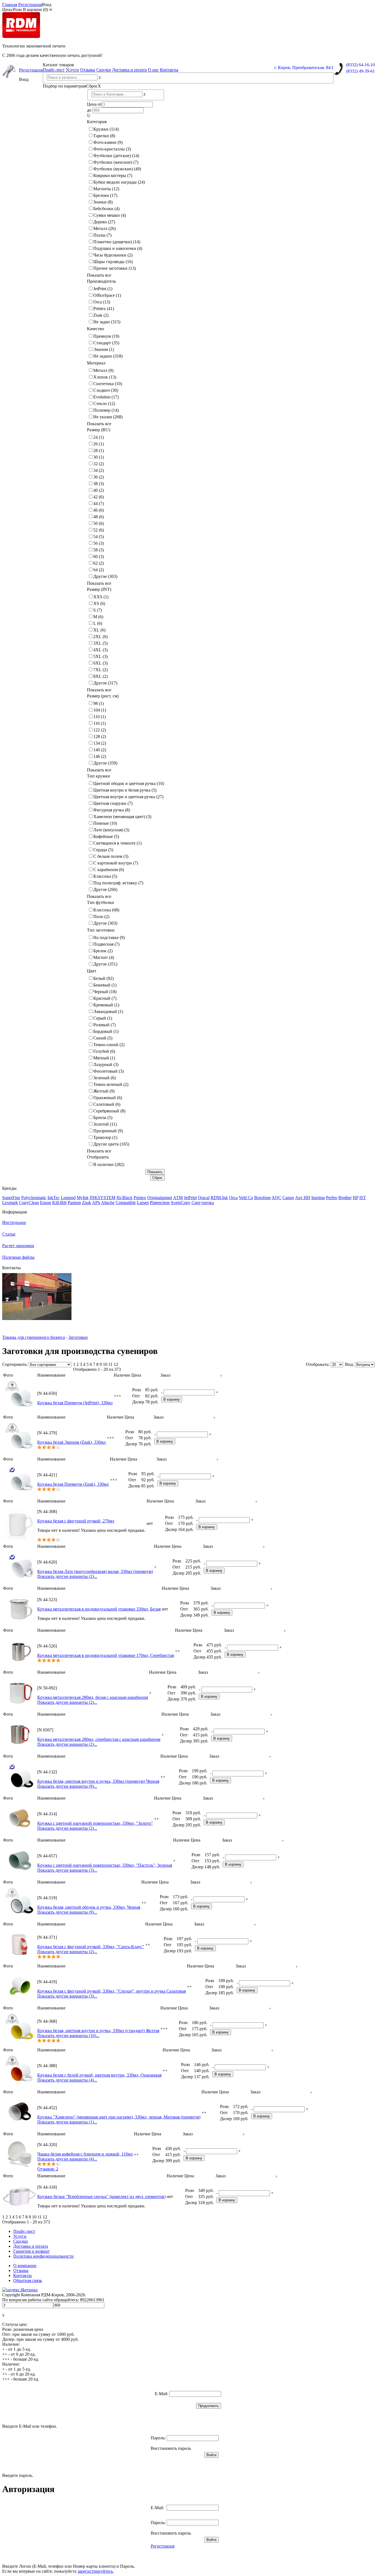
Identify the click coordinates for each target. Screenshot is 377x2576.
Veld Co (246, 1198)
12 (116, 1364)
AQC (276, 1198)
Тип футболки (100, 902)
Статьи (9, 1234)
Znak (87, 1203)
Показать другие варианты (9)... (67, 1786)
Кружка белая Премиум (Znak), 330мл (73, 1484)
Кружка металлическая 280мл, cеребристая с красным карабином (99, 1739)
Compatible (126, 1203)
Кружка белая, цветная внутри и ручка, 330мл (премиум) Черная (98, 1781)
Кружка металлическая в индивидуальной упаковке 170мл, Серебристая (106, 1655)
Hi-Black (124, 1198)
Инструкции (14, 1222)
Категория (97, 122)
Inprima (318, 1198)
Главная (10, 5)
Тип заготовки (101, 930)
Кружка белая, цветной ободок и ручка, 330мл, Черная (89, 1907)
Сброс (94, 86)
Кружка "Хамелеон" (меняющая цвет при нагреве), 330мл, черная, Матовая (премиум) (119, 2117)
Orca (233, 1198)
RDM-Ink (219, 1198)
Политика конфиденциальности (43, 2256)
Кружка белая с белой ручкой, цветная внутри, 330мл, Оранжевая (99, 2075)
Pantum (74, 1203)
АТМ (178, 1198)
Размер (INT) (99, 589)
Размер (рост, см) (103, 696)
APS (96, 1203)
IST (363, 1198)
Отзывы (88, 70)
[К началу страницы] (221, 1375)
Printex (140, 1198)
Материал (96, 363)
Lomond (68, 1198)
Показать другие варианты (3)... (67, 1870)
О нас (153, 70)
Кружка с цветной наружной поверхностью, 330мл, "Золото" (95, 1823)
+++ (117, 1396)
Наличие (122, 1375)
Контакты (169, 70)
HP (355, 1198)
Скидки (104, 70)
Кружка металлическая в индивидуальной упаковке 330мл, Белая (99, 1609)
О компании (25, 2266)
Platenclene (160, 1203)
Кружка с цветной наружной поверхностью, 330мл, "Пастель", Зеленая (105, 1865)
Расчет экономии (18, 1246)
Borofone (262, 1198)
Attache (108, 1203)
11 (111, 1364)
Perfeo (332, 1198)
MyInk (83, 1198)
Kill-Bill (59, 1203)
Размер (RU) (99, 430)
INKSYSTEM (103, 1198)
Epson (46, 1203)
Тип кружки (99, 776)
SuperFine (11, 1198)
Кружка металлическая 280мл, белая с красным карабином (93, 1697)
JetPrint (190, 1198)
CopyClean (29, 1203)
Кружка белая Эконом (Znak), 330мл (71, 1442)
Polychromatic (34, 1198)
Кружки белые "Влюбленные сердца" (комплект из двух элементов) (101, 2197)
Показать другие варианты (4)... (67, 2080)
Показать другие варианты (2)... (67, 1576)
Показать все (99, 275)
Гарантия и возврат (31, 2251)
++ (177, 1651)
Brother (345, 1198)
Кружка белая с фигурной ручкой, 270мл (76, 1521)
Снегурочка (203, 1203)
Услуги (72, 70)
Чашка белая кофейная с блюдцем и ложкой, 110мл (85, 2154)
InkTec (54, 1198)
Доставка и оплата (129, 70)
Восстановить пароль (171, 2448)
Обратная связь (28, 2280)
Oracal (204, 1198)
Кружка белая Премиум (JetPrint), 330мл (75, 1403)
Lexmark (10, 1203)
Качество (95, 329)
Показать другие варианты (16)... (68, 2036)
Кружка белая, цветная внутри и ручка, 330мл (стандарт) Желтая (98, 2031)
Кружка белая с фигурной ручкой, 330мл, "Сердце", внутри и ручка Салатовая (111, 1991)
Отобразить (98, 1157)
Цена (136, 1375)
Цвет (92, 971)
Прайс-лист (54, 70)
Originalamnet (160, 1198)
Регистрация (30, 5)
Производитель (101, 281)
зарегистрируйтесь (95, 2571)
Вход (47, 5)
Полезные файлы (18, 1257)
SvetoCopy (181, 1203)
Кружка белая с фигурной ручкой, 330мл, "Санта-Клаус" (91, 1947)
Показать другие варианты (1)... (67, 2122)
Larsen (143, 1203)
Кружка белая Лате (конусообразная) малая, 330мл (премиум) (95, 1571)
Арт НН (303, 1198)
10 (105, 1364)
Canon (288, 1198)
